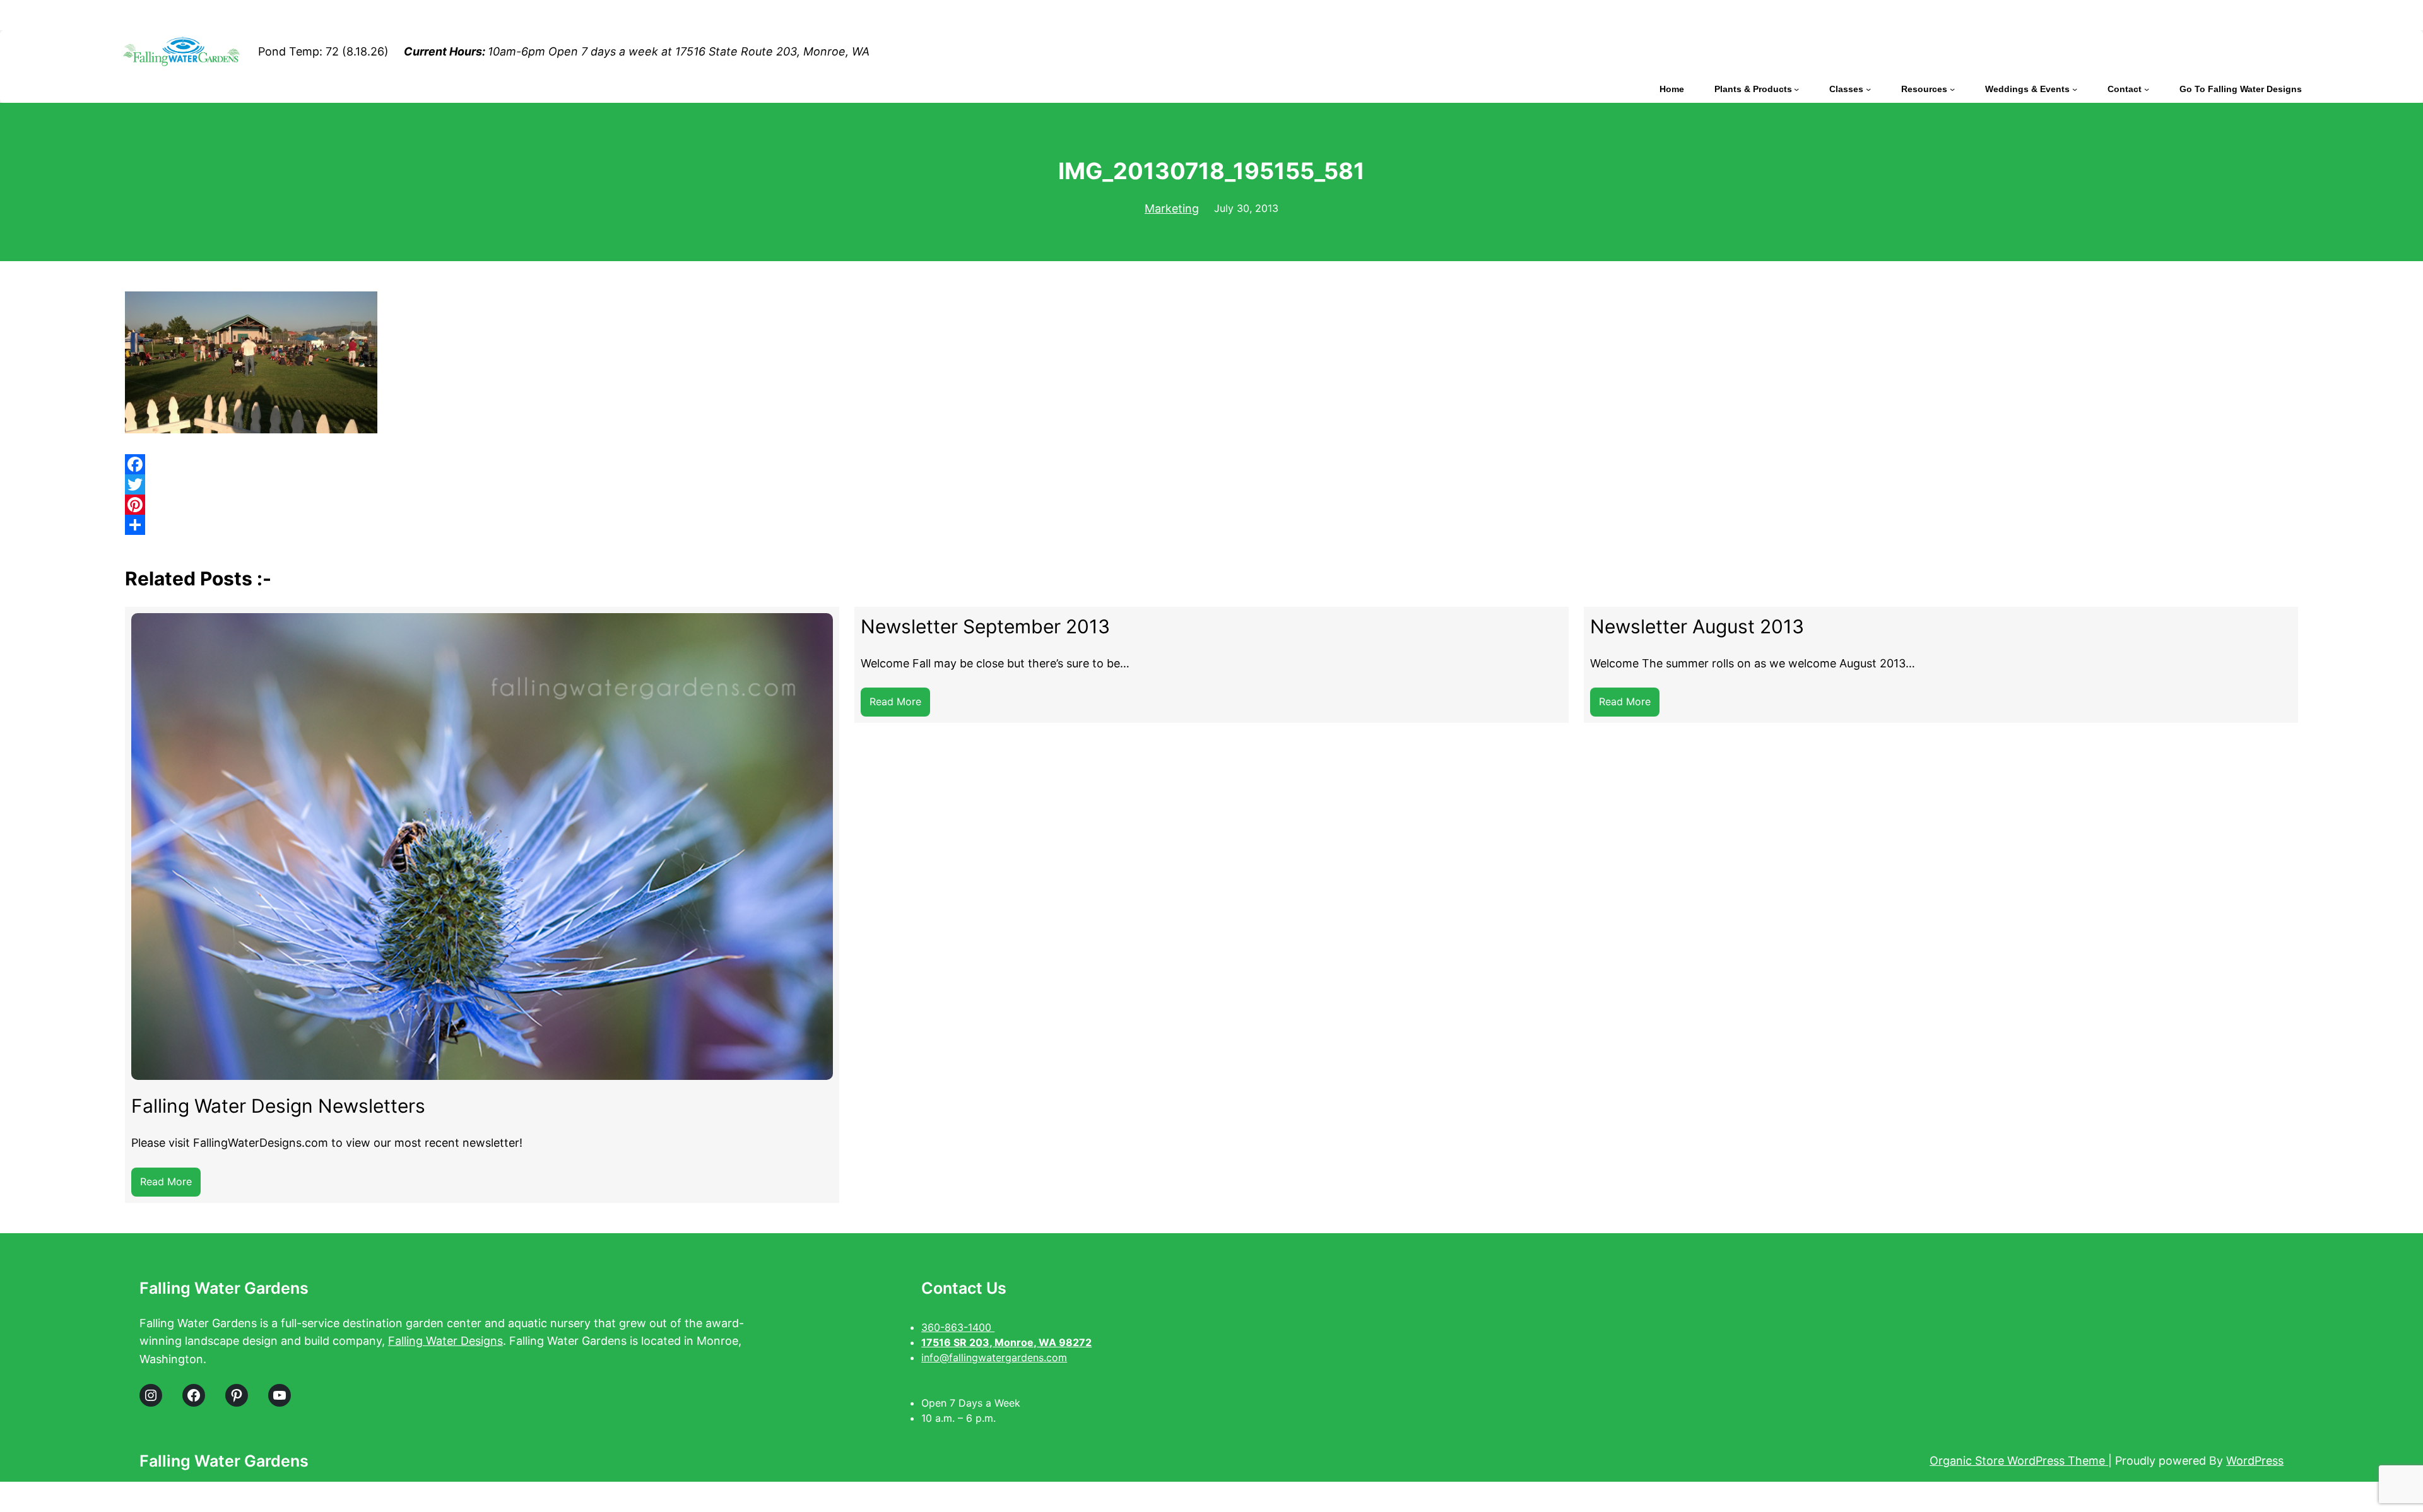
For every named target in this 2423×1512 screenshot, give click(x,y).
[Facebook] (1211, 464)
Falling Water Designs (445, 1341)
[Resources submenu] (1952, 89)
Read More (170, 1186)
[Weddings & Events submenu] (2075, 89)
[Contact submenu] (2147, 89)
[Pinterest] (1211, 505)
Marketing (1172, 208)
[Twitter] (1211, 484)
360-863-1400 (958, 1327)
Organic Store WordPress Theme (2019, 1461)
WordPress (2255, 1461)
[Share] (1211, 525)
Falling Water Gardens (224, 1288)
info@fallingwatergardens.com (994, 1357)
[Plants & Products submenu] (1796, 89)
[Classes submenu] (1868, 89)
